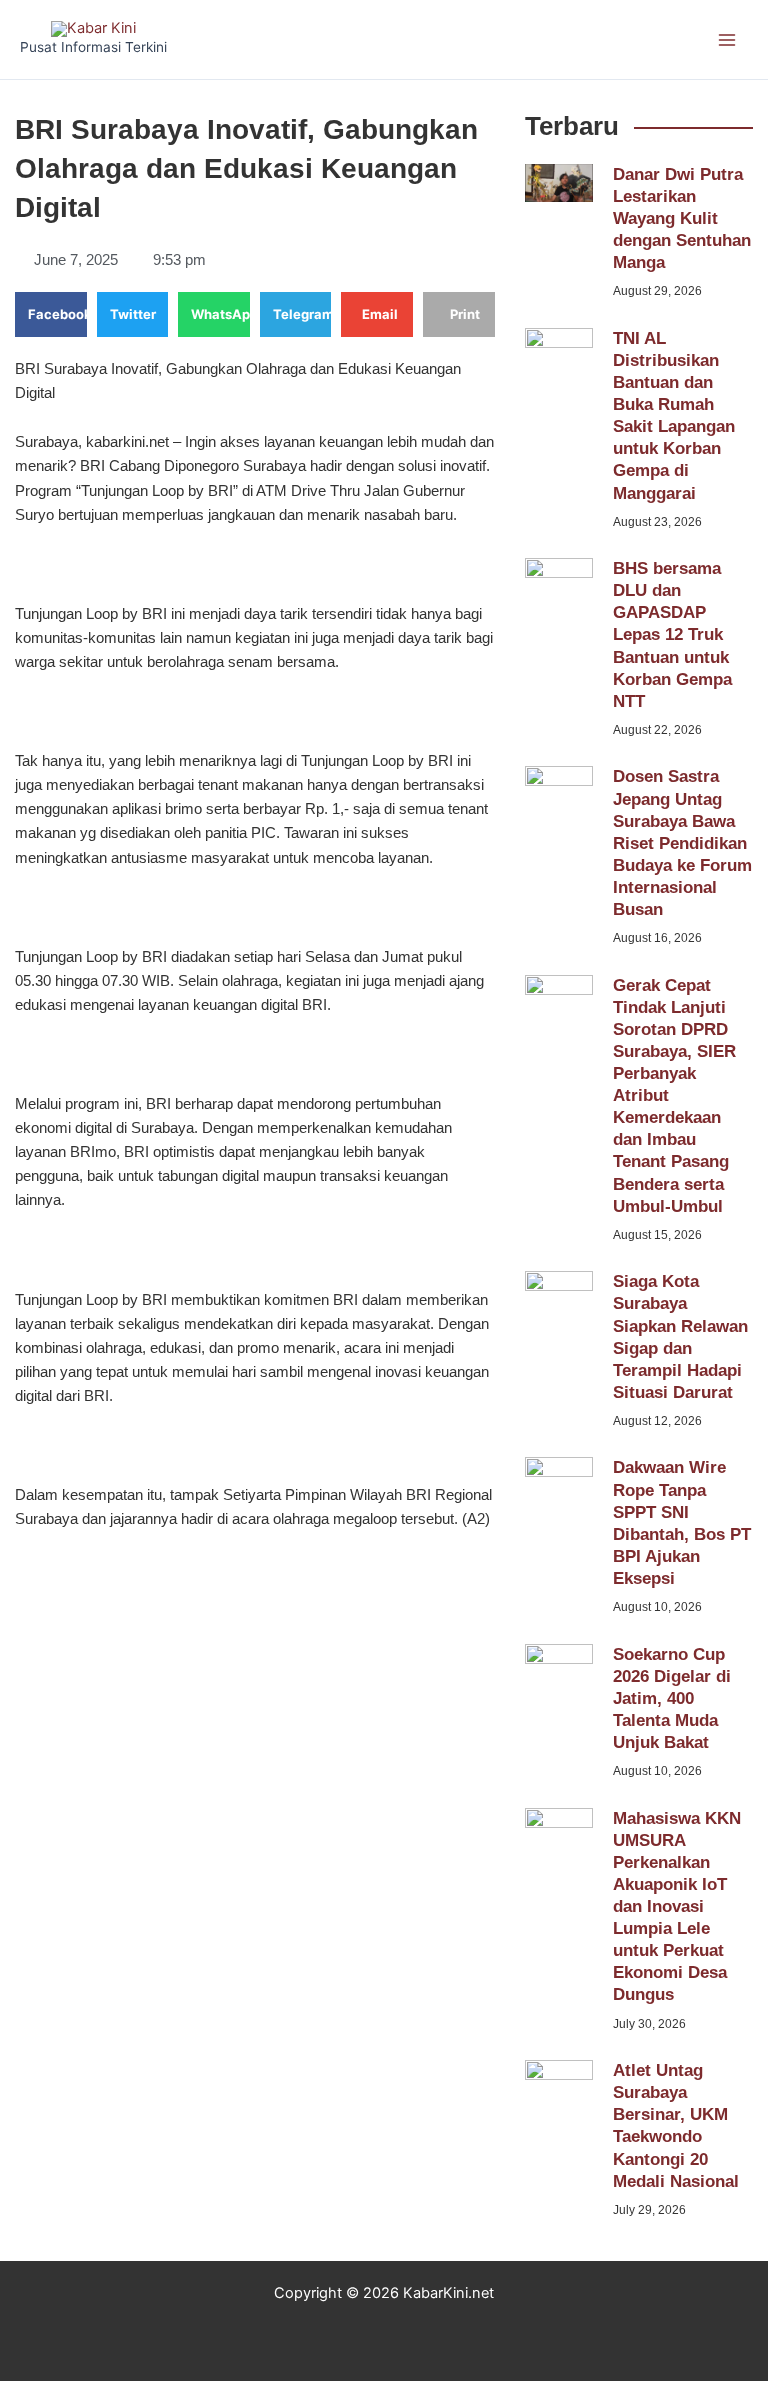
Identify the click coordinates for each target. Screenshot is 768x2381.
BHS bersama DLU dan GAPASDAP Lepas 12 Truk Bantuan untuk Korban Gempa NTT (672, 635)
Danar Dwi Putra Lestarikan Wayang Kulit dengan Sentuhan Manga (682, 218)
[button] (51, 314)
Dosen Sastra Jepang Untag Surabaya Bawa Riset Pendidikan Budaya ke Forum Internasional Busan (682, 843)
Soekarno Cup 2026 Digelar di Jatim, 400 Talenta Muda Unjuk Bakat (672, 1698)
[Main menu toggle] (727, 40)
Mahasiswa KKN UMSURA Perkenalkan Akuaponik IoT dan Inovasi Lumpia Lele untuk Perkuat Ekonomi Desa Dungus (677, 1907)
